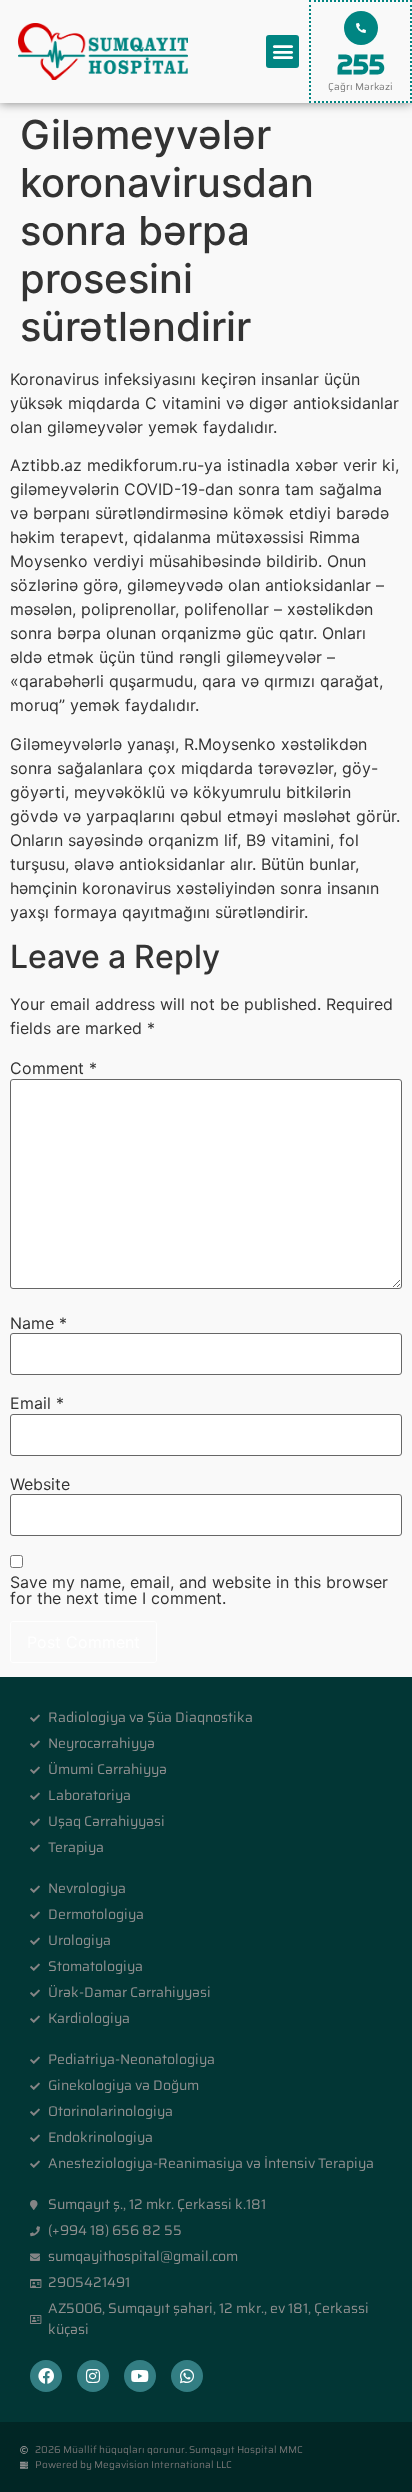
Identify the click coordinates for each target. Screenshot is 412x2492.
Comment (53, 1068)
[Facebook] (46, 2376)
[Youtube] (140, 2376)
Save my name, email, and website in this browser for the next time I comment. (199, 1590)
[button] (282, 51)
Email (37, 1403)
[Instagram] (93, 2376)
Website (40, 1484)
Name (38, 1323)
